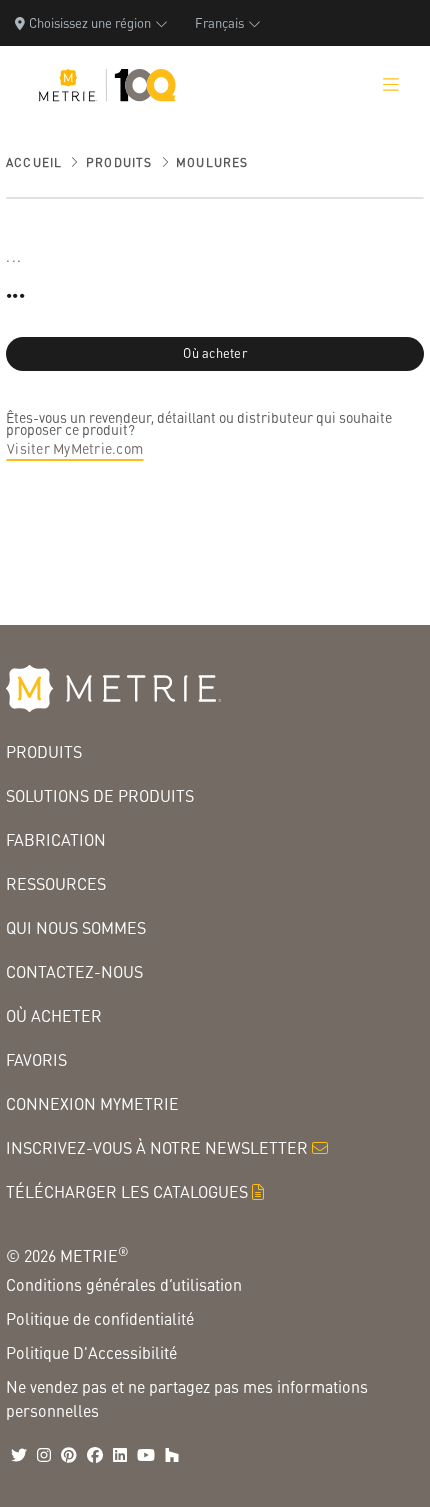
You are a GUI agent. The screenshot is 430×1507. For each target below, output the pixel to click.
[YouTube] (146, 1455)
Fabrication (56, 839)
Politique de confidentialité (100, 1318)
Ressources (56, 883)
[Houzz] (172, 1455)
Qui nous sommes (76, 927)
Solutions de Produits (100, 795)
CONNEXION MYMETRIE (92, 1103)
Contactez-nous (74, 971)
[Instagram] (44, 1455)
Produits (119, 162)
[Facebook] (95, 1455)
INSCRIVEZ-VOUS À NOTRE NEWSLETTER (157, 1147)
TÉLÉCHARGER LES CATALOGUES (127, 1191)
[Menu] (391, 85)
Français (219, 22)
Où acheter (54, 1015)
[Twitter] (19, 1455)
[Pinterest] (69, 1455)
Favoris (36, 1059)
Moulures (212, 162)
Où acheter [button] (215, 353)
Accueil (34, 162)
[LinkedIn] (120, 1455)
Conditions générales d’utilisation (124, 1284)
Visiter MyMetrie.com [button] (75, 448)
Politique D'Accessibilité (91, 1352)
